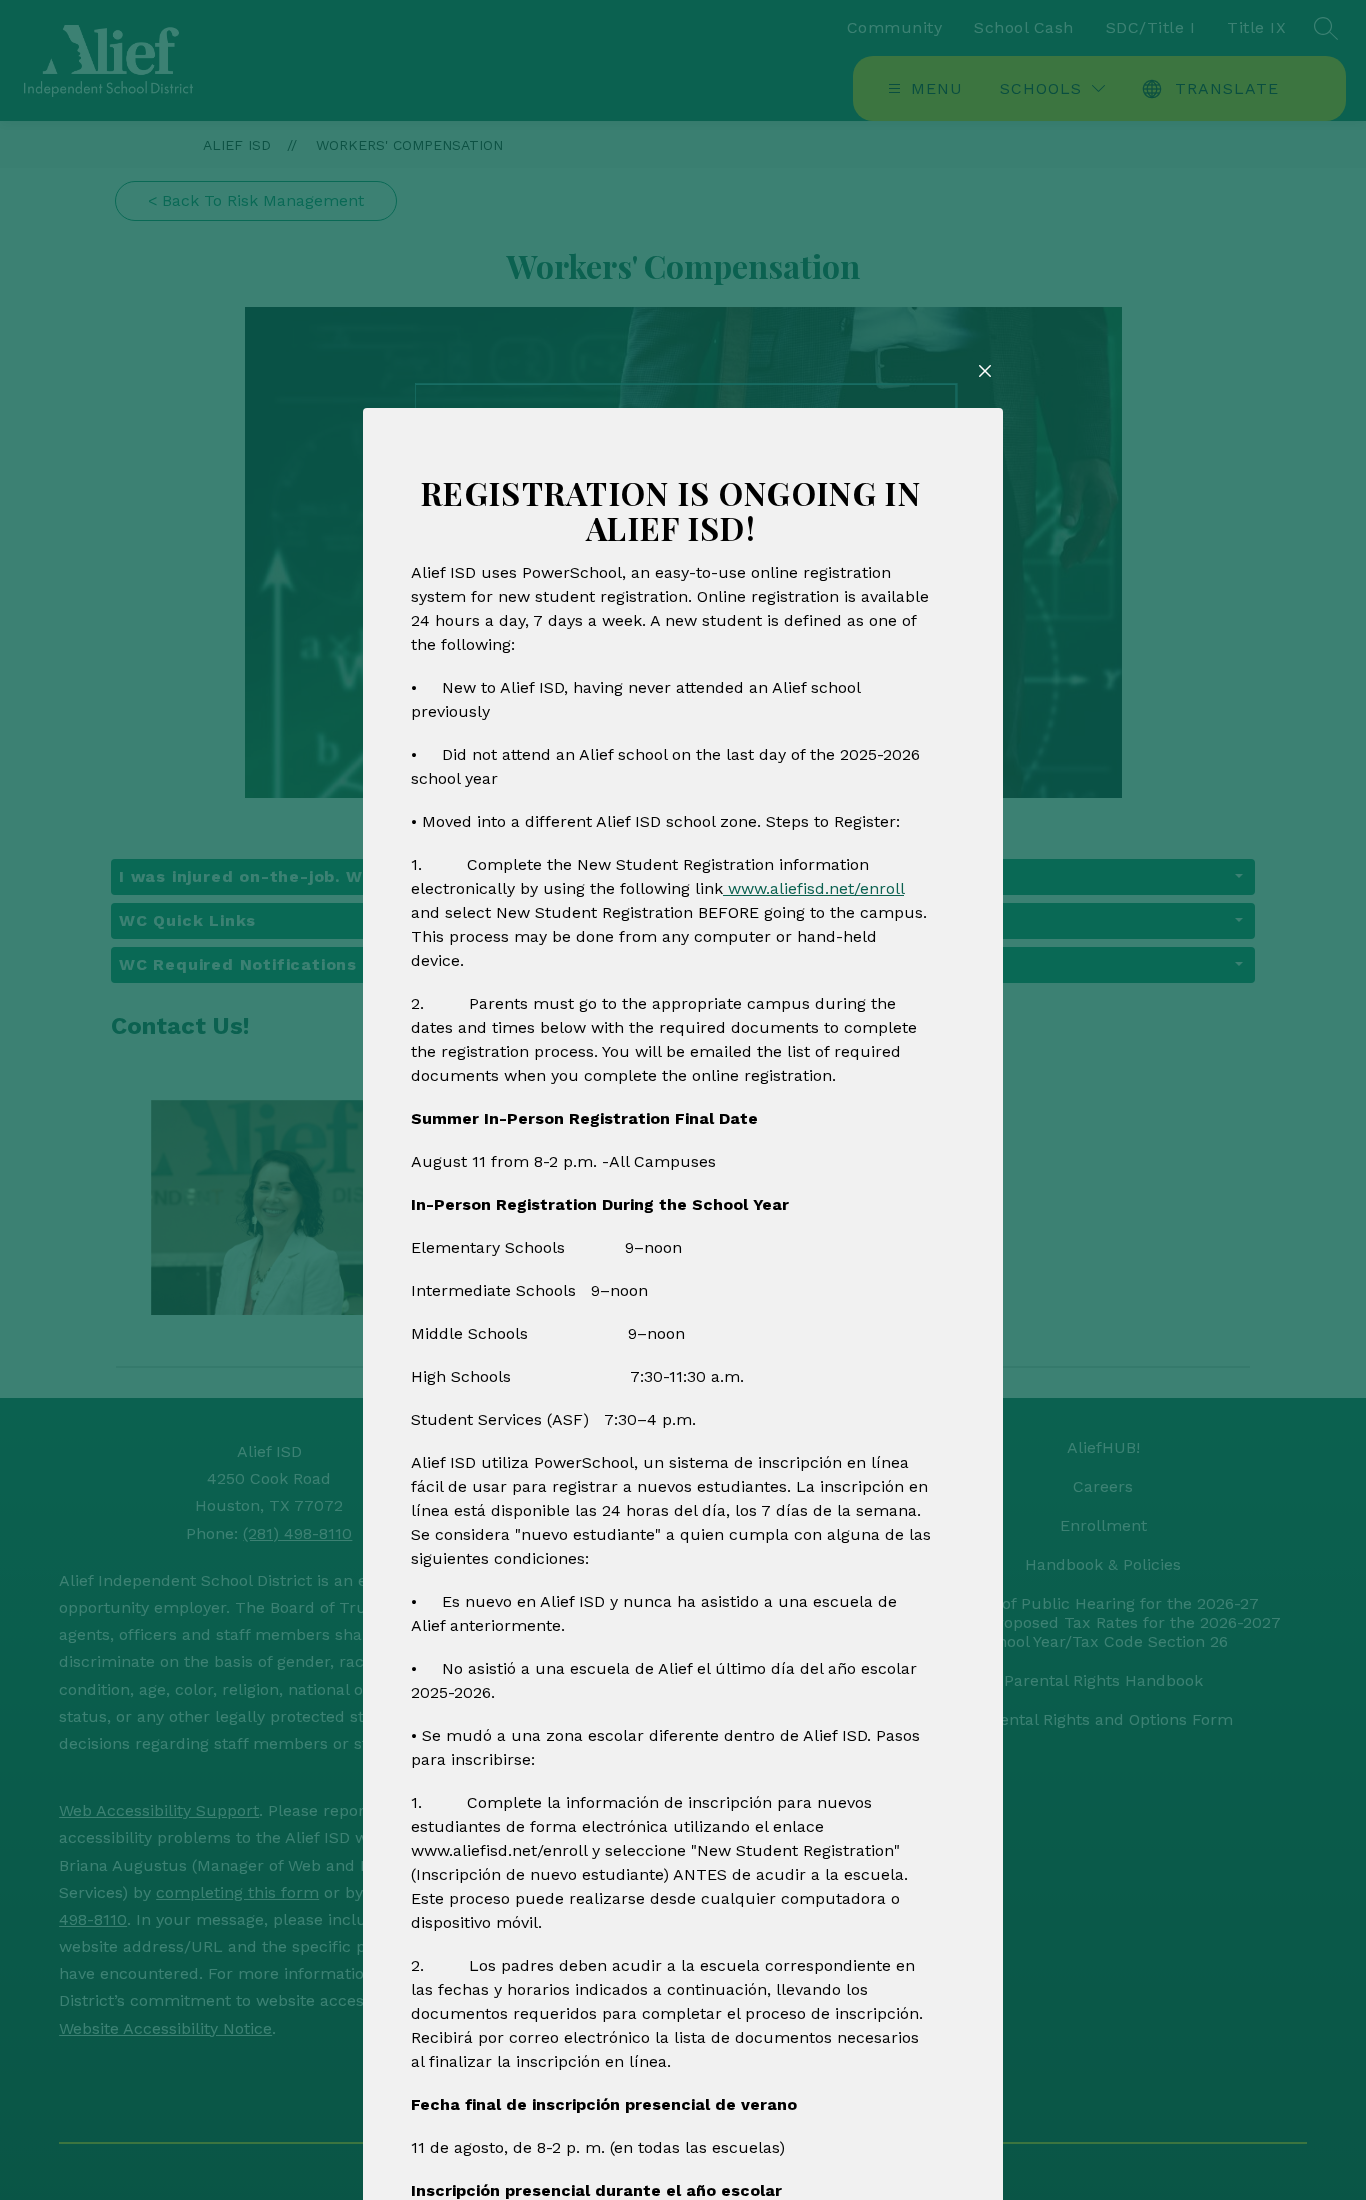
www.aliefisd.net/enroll (813, 888)
